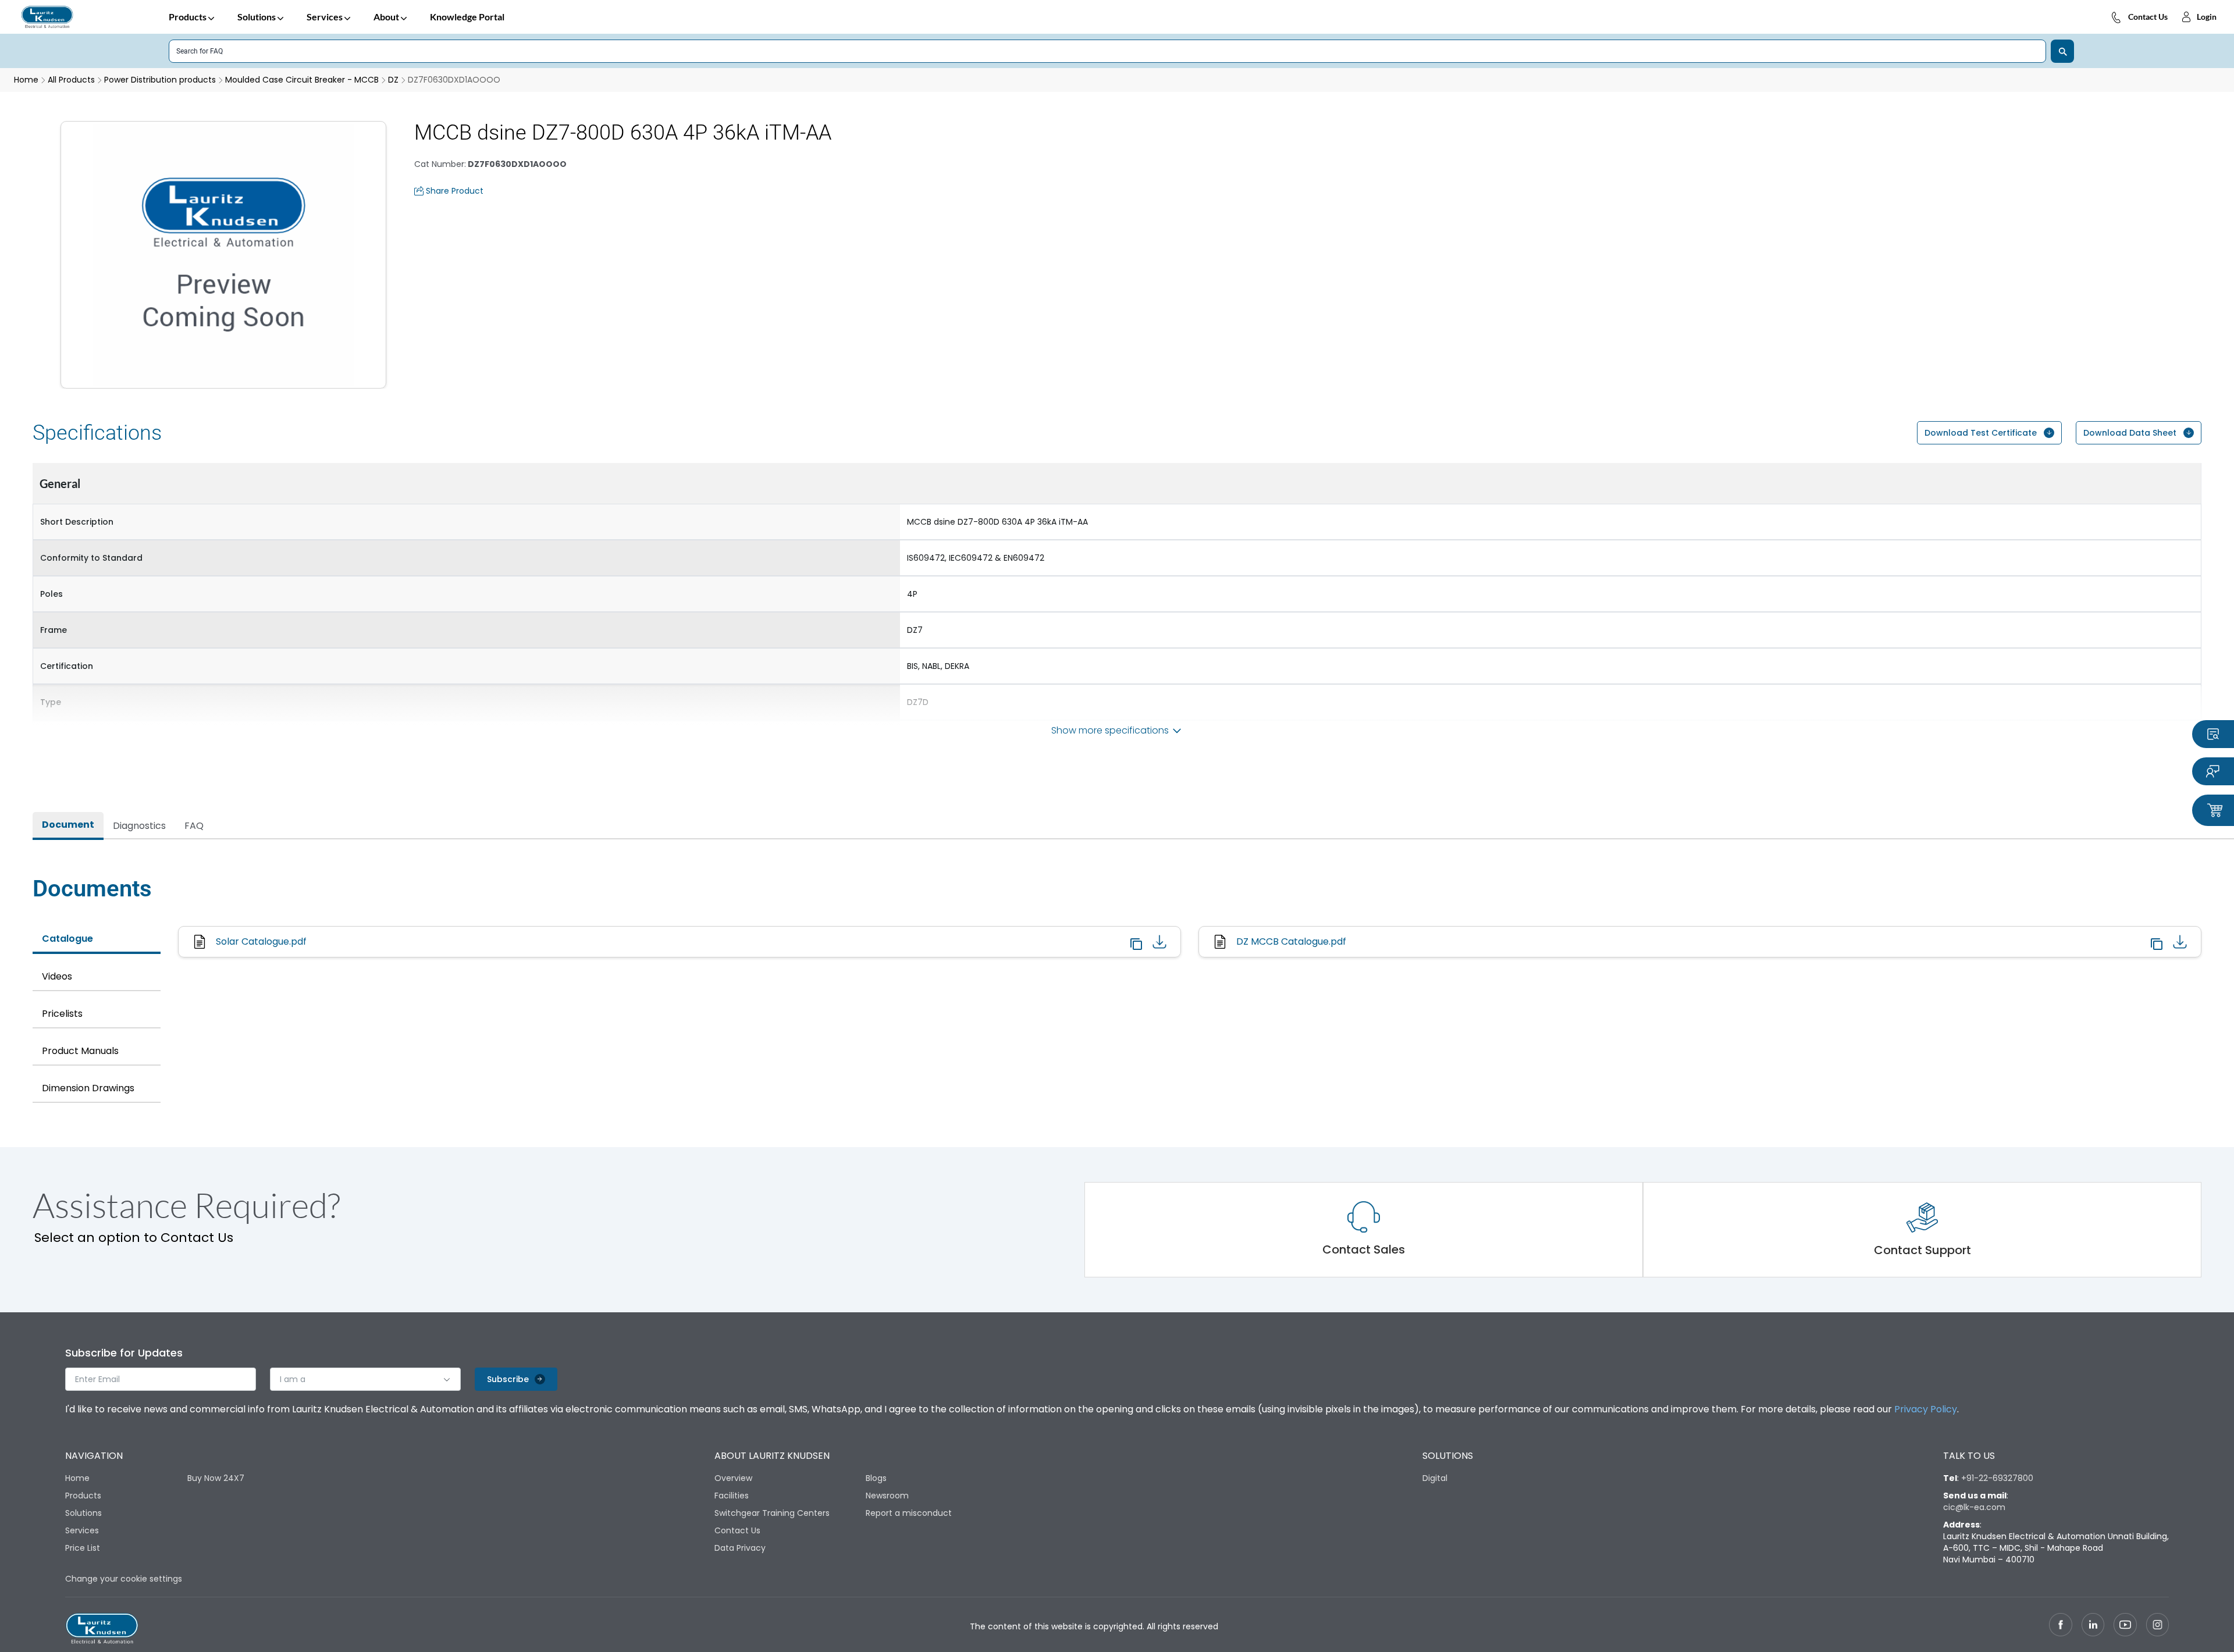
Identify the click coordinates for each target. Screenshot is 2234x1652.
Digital (1435, 1478)
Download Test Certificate (1981, 433)
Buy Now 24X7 (216, 1478)
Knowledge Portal (467, 17)
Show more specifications (1110, 730)
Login (2207, 17)
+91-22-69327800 (1997, 1478)
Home (77, 1478)
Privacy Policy (1926, 1409)
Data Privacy (740, 1548)
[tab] (68, 826)
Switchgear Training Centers (772, 1513)
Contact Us (2148, 17)
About (386, 17)
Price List (83, 1548)
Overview (733, 1478)
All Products (71, 80)
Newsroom (887, 1496)
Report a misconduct (909, 1513)
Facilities (732, 1496)
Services (325, 17)
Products (188, 17)
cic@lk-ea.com (1974, 1507)
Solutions (257, 17)
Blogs (876, 1478)
